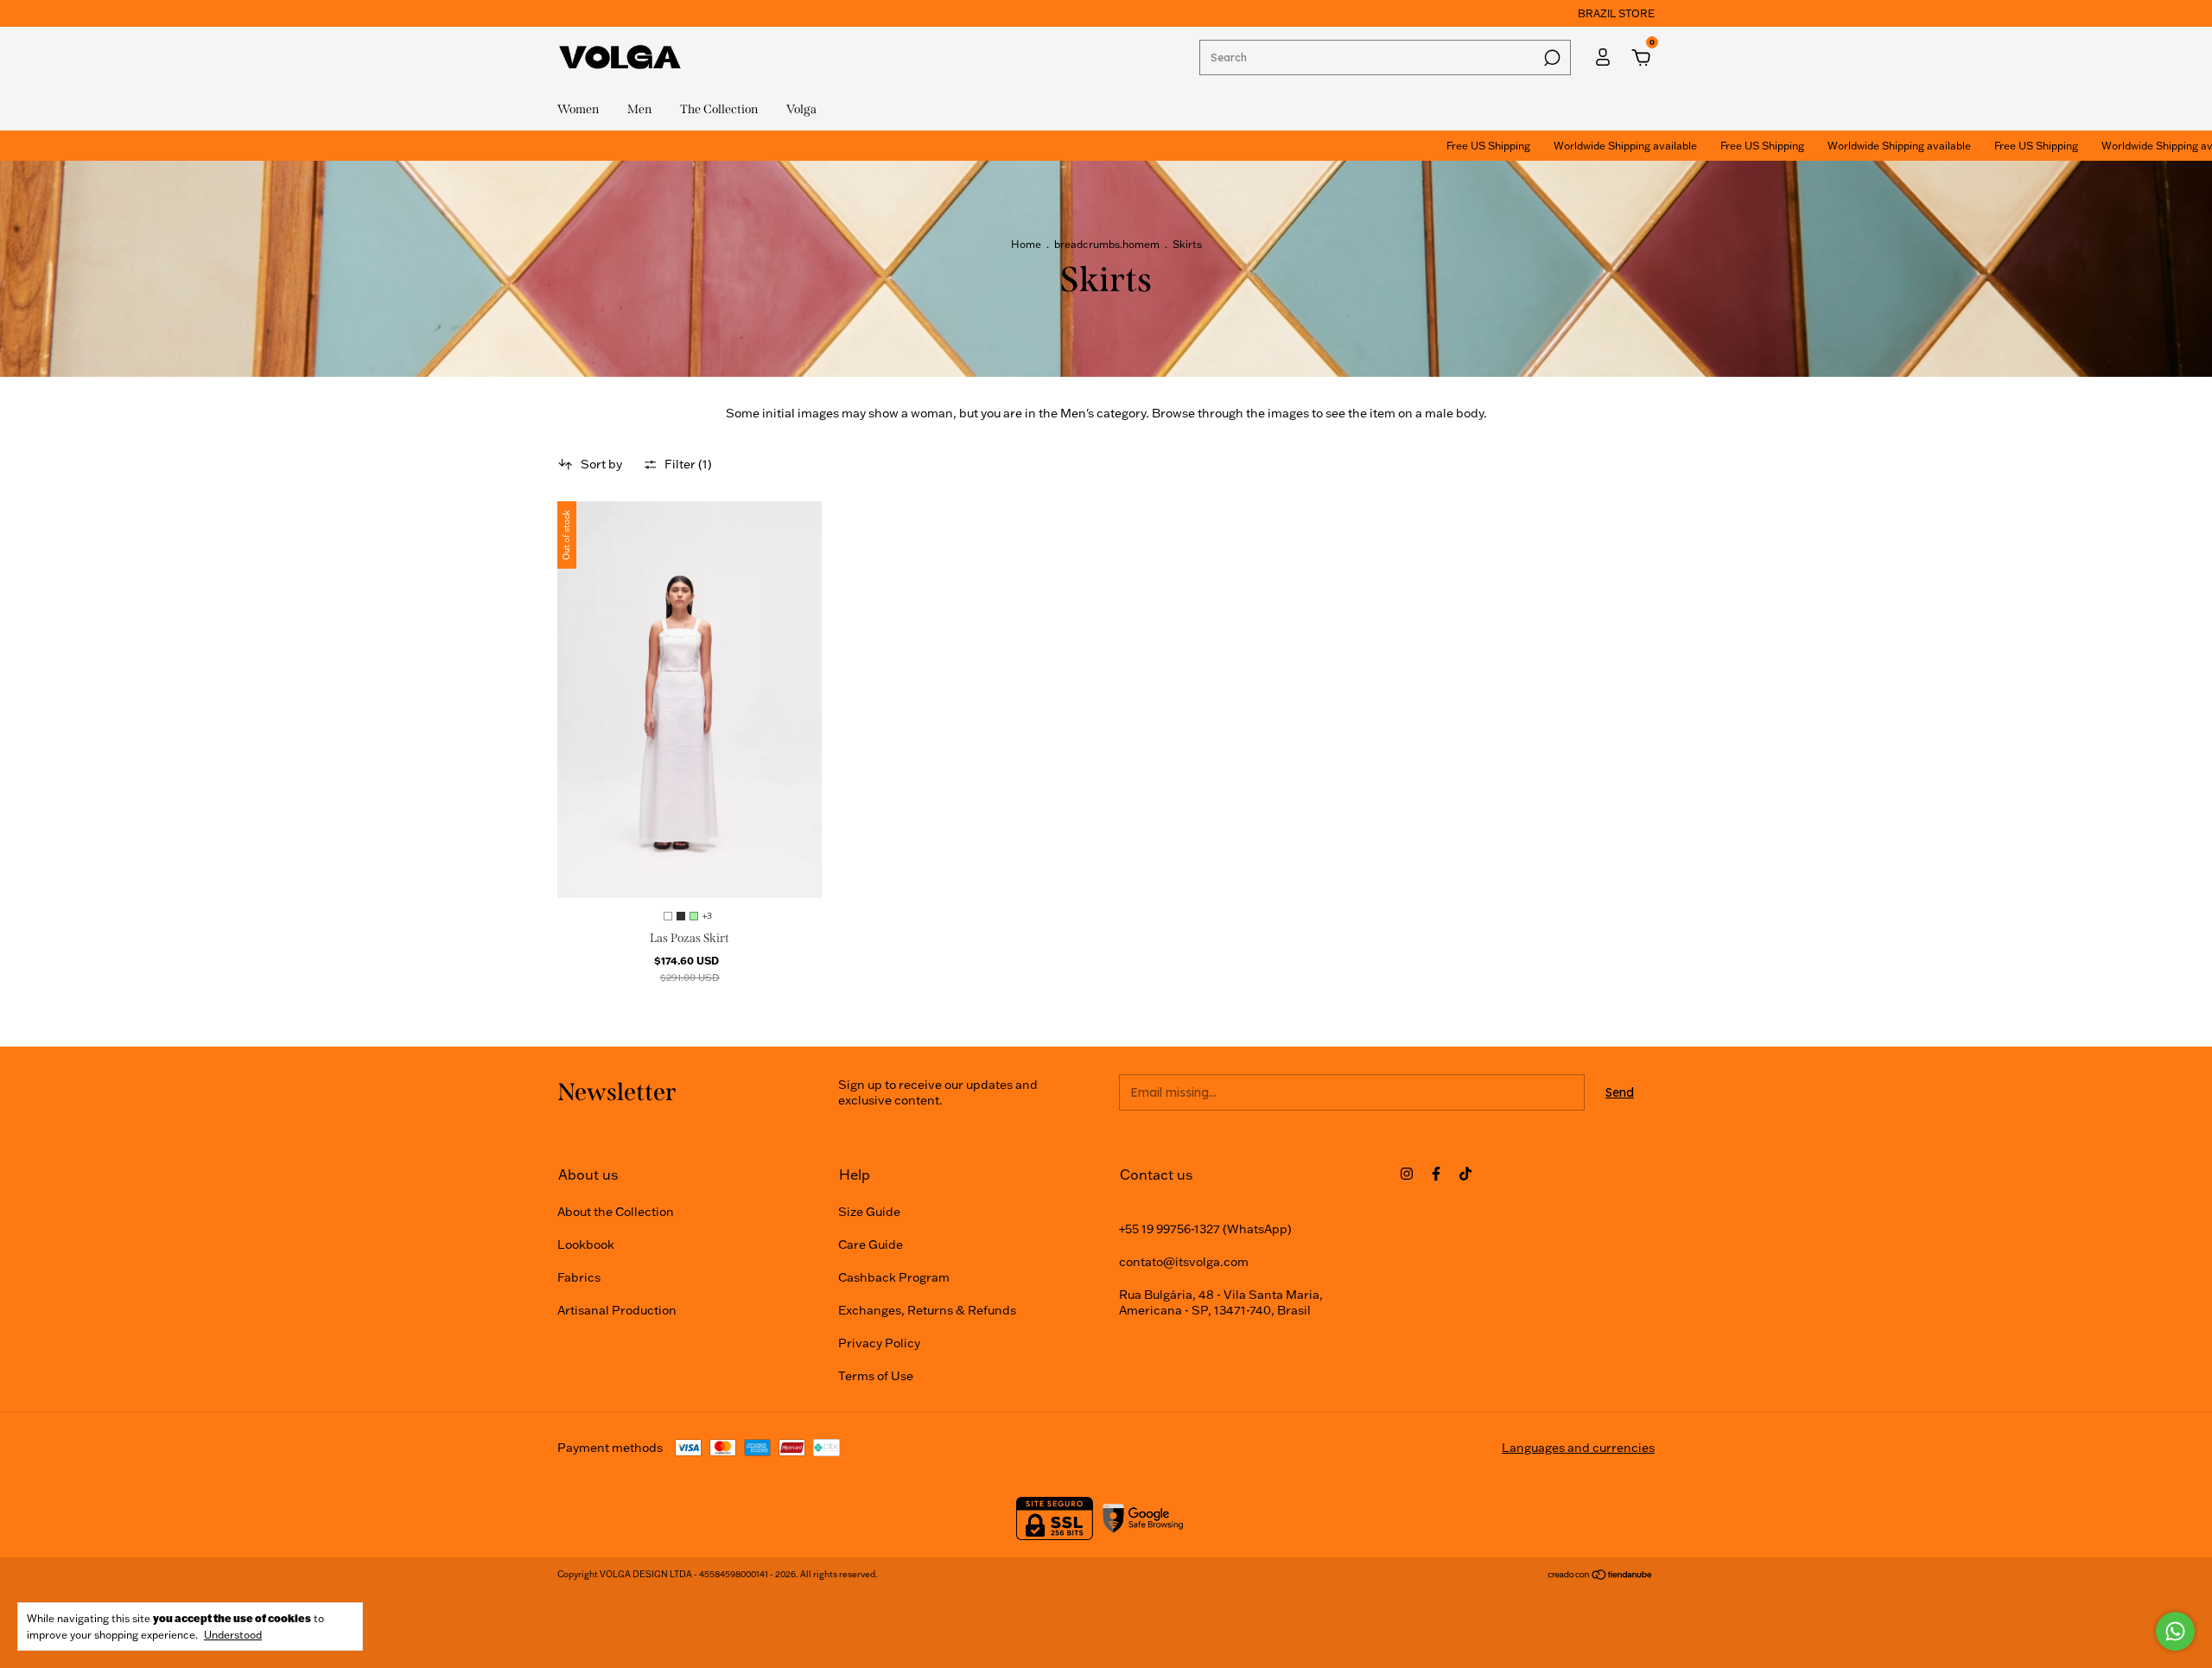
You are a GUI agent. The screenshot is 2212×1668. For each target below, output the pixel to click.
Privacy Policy (879, 1343)
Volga (801, 109)
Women (578, 109)
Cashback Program (894, 1277)
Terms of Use (876, 1376)
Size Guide (869, 1212)
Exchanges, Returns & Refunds (927, 1310)
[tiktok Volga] (1465, 1174)
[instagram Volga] (1407, 1174)
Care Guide (871, 1245)
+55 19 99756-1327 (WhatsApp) (1205, 1229)
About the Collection (616, 1212)
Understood (233, 1635)
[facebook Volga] (1436, 1174)
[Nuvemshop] (1601, 1576)
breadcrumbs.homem (1107, 244)
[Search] (1551, 58)
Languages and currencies (1578, 1448)
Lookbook (586, 1245)
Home (1026, 244)
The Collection (719, 109)
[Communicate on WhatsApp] (2175, 1631)
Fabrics (579, 1277)
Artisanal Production (617, 1310)
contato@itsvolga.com (1184, 1262)
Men (639, 109)
